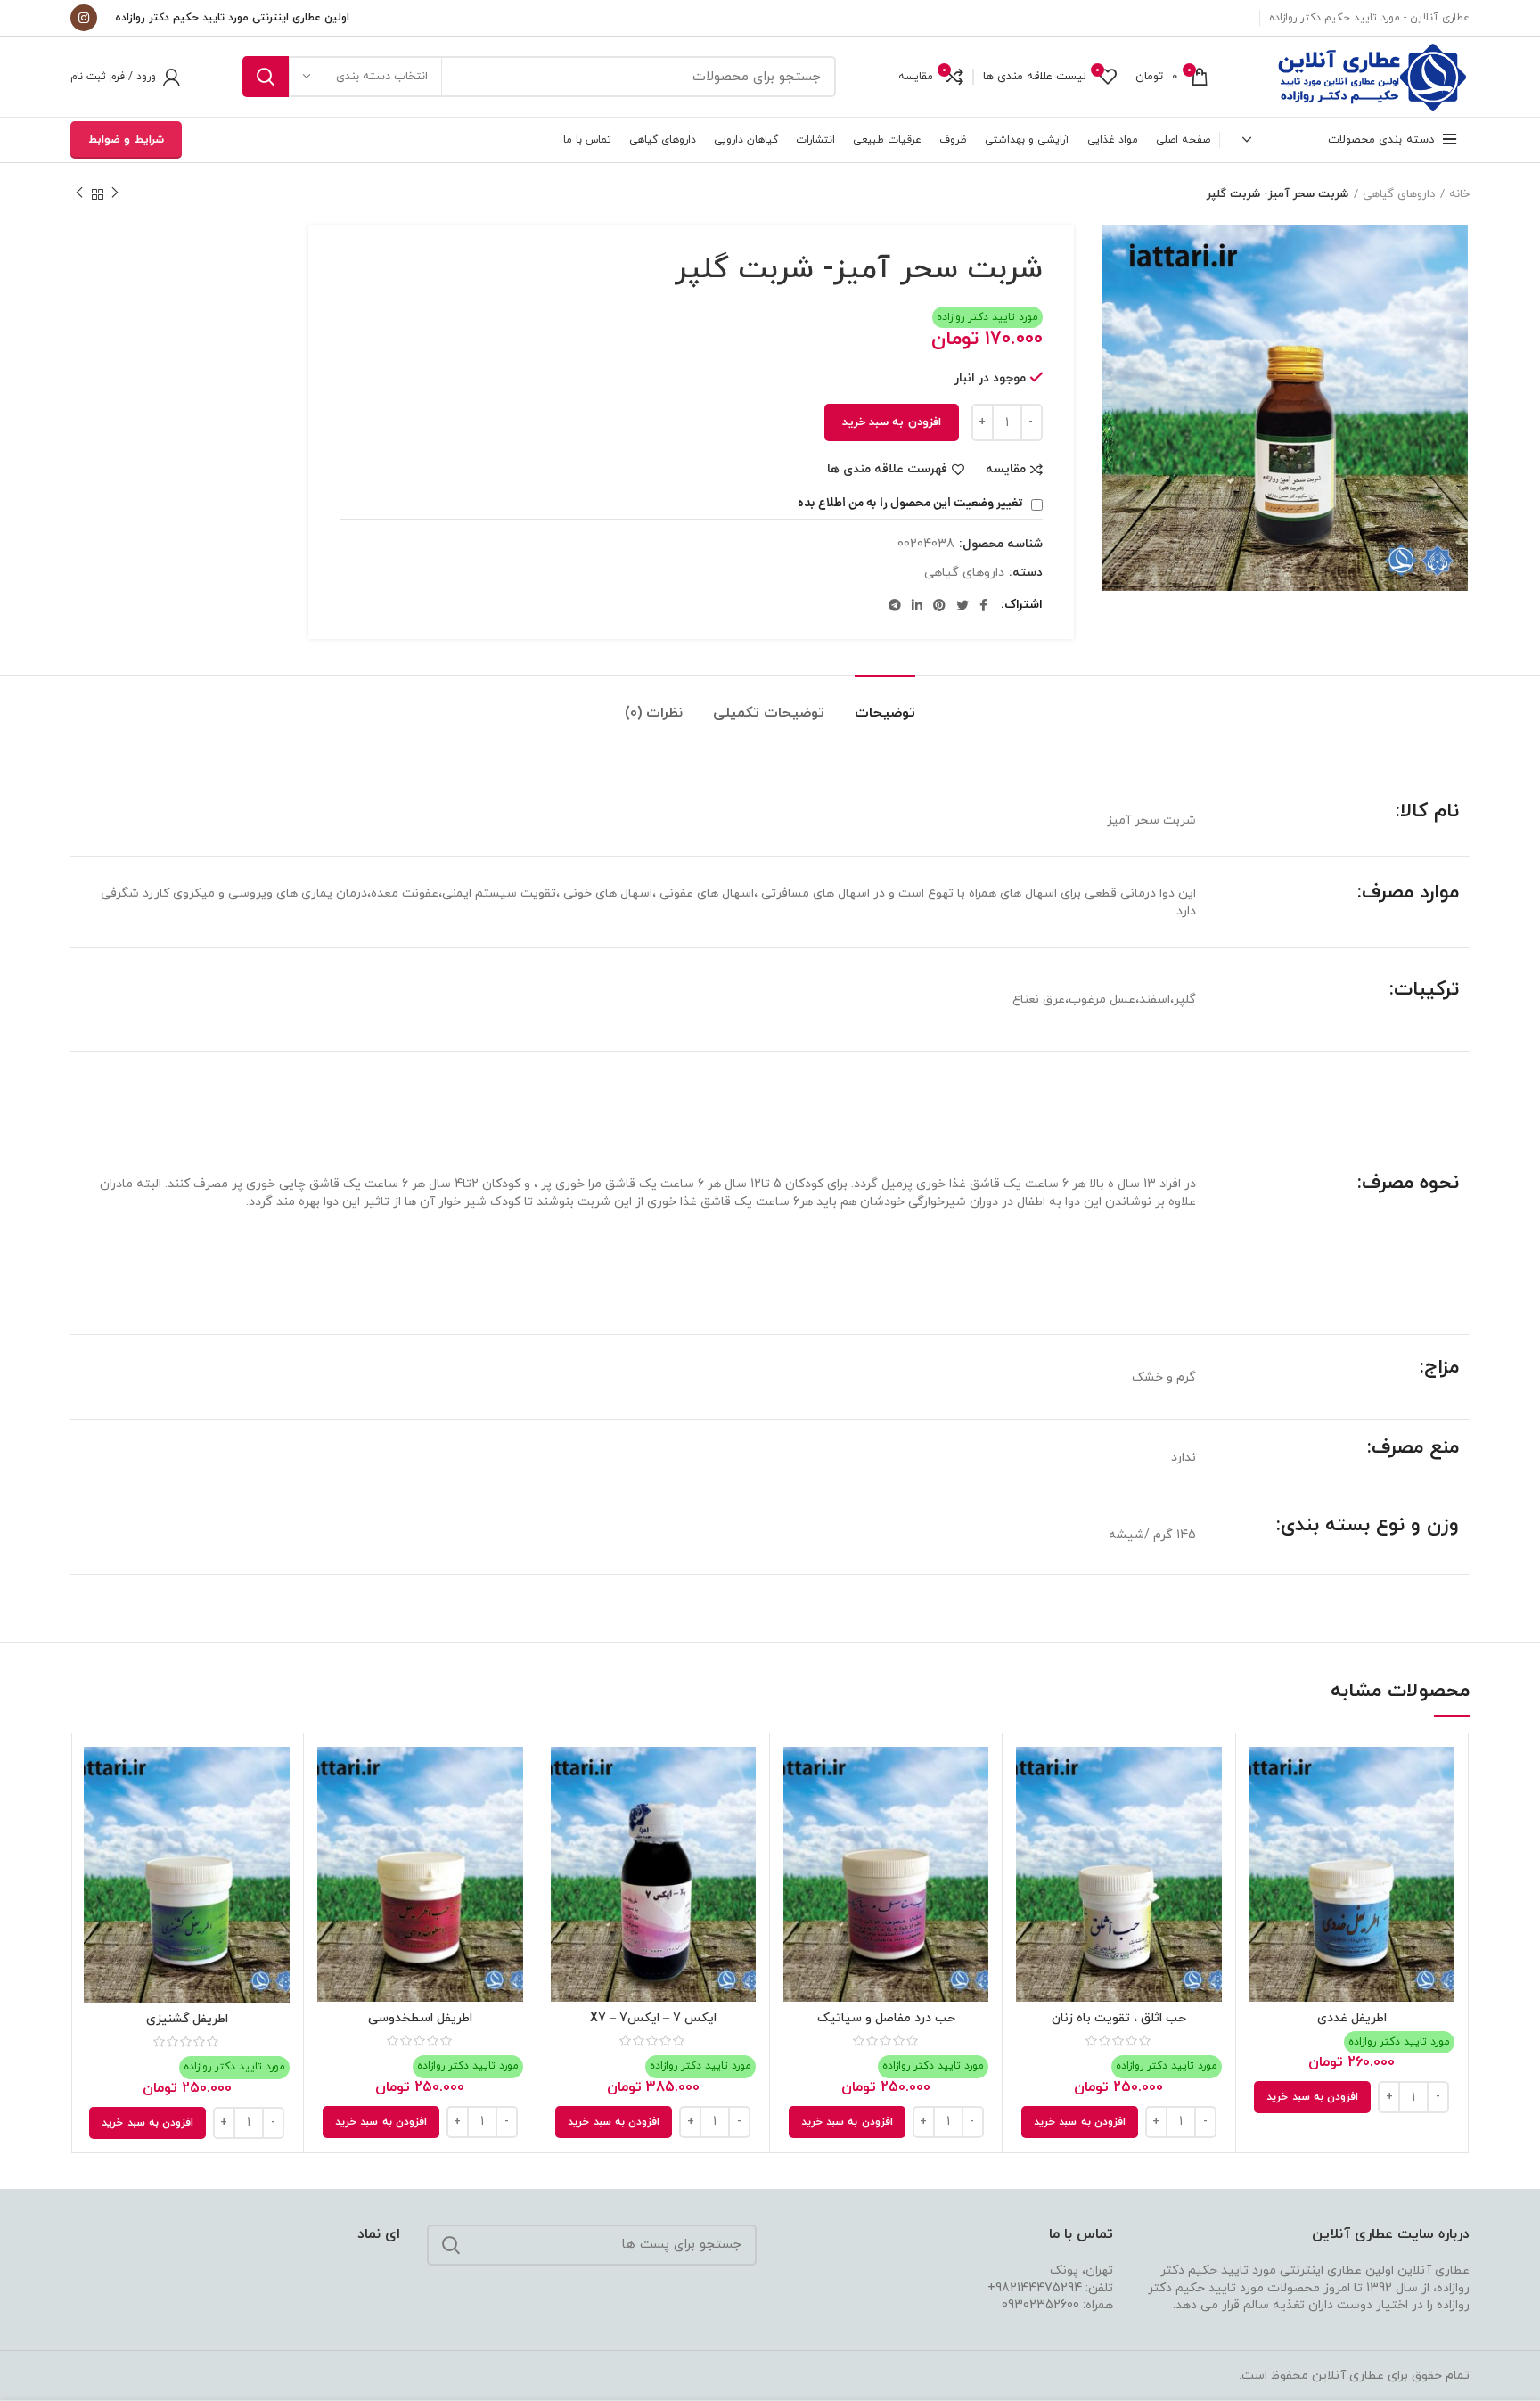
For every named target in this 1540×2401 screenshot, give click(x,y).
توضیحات (885, 713)
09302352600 (1040, 2305)
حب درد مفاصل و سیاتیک (886, 2018)
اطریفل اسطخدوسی (420, 2018)
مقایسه (1006, 470)
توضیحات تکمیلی (769, 713)
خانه (1459, 194)
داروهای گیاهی (1399, 194)
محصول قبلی (115, 194)
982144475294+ (1035, 2288)
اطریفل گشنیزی (187, 2019)
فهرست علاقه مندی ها (887, 470)
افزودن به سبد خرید (892, 422)
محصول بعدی (79, 194)
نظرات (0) (654, 713)
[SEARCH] (266, 77)
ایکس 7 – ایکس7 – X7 (653, 2018)
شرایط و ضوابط (126, 140)
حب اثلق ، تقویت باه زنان (1119, 2018)
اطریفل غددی (1352, 2018)
